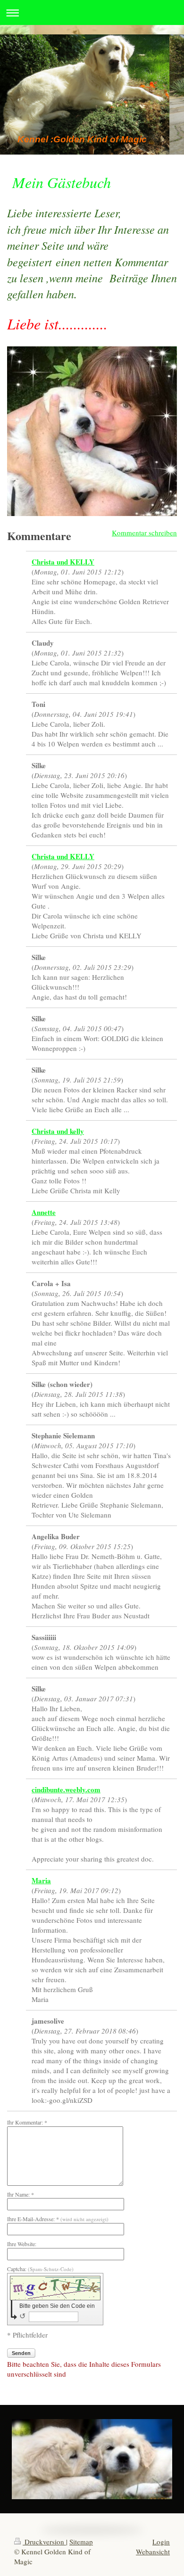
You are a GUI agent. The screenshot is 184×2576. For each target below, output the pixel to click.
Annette (44, 1212)
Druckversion (44, 2542)
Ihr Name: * (21, 2194)
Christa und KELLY (63, 562)
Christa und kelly (58, 1131)
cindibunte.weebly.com (66, 1789)
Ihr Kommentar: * (27, 2122)
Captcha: (40, 2269)
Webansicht (153, 2551)
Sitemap (81, 2542)
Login (161, 2542)
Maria (41, 1880)
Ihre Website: (22, 2244)
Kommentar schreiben (144, 533)
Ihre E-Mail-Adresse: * (58, 2219)
